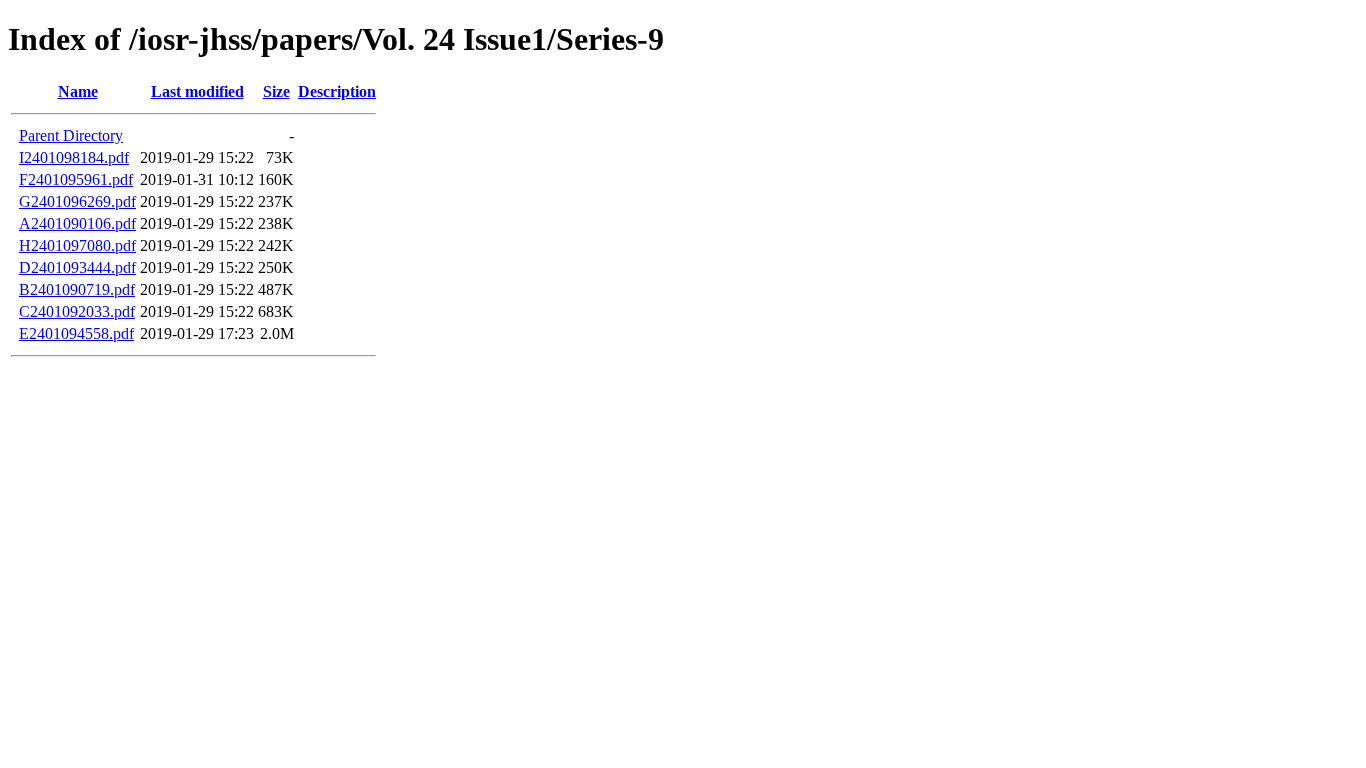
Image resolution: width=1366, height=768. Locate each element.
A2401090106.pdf (77, 223)
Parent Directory (71, 135)
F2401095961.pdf (76, 179)
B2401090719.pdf (77, 289)
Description (337, 91)
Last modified (197, 91)
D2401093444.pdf (77, 267)
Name (78, 91)
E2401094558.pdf (76, 333)
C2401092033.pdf (77, 311)
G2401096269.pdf (77, 201)
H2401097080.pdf (77, 245)
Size (276, 91)
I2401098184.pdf (74, 157)
